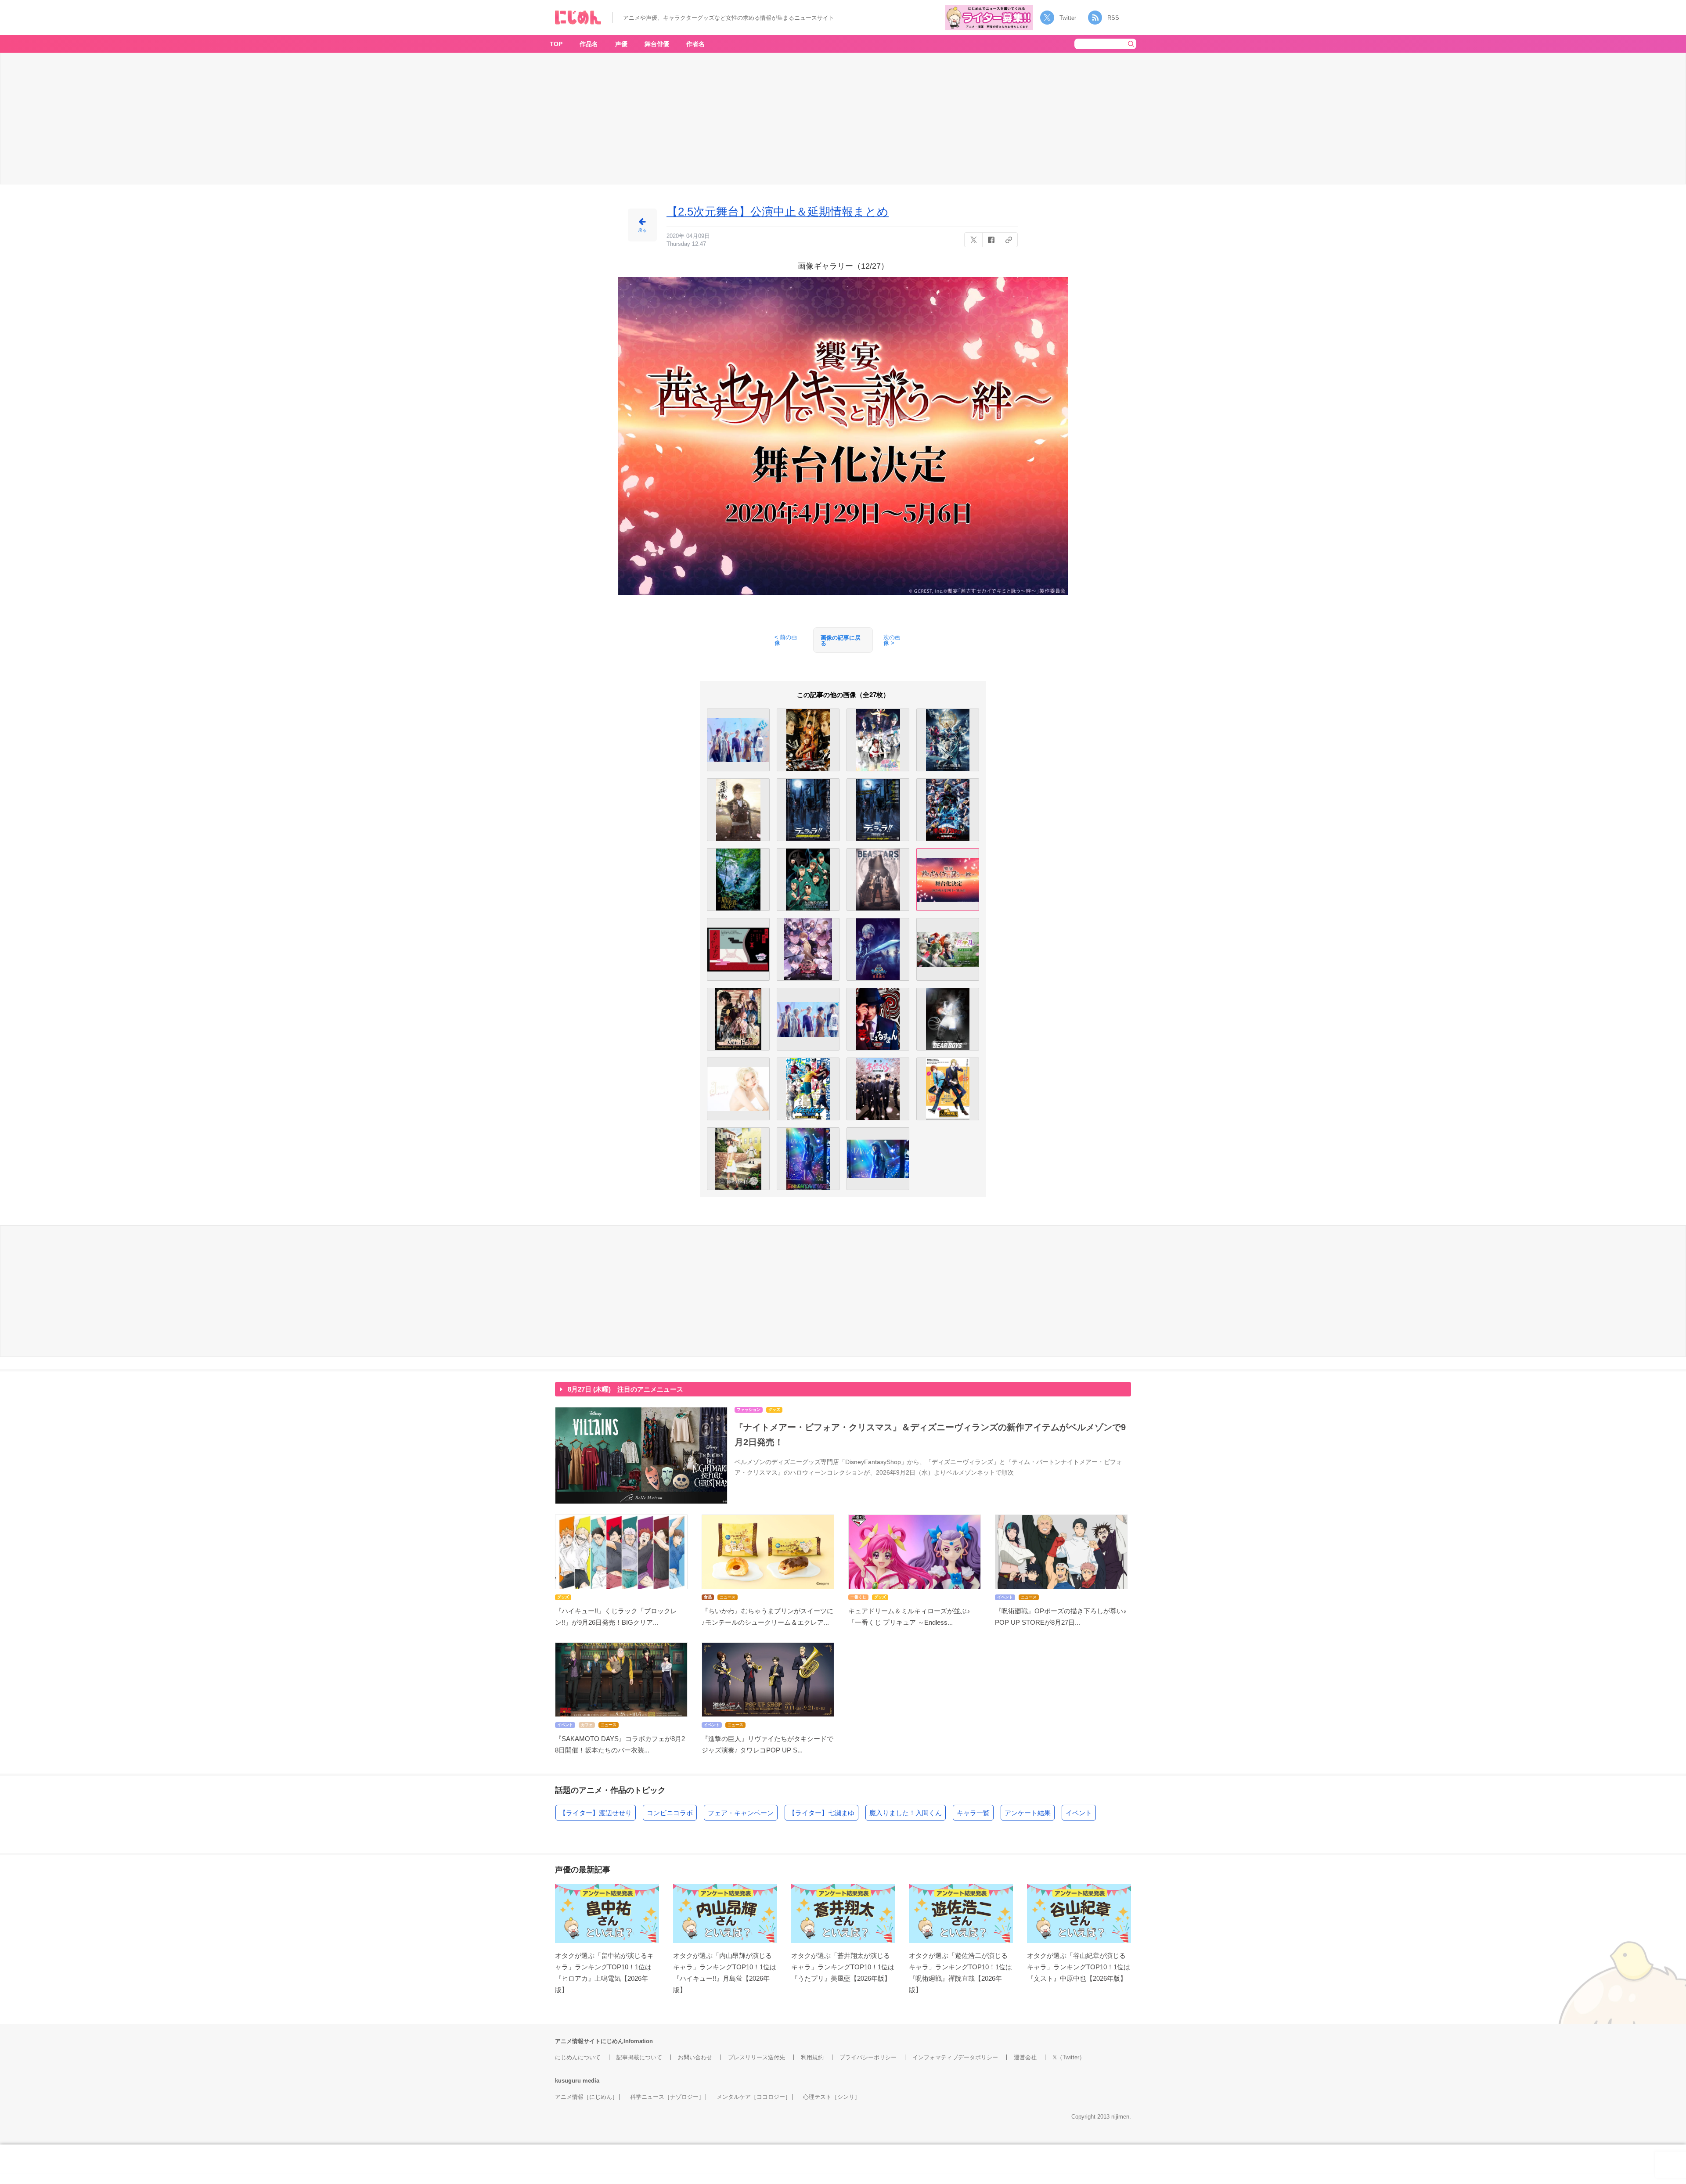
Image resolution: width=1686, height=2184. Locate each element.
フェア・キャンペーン (741, 1813)
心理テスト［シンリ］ (832, 2097)
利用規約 (812, 2057)
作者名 (695, 44)
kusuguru (568, 2081)
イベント (1079, 1813)
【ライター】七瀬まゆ (821, 1813)
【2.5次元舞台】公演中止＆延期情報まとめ (778, 212)
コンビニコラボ (670, 1813)
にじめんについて (578, 2057)
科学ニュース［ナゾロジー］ (667, 2097)
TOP (556, 44)
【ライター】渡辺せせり (596, 1813)
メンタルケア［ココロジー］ (754, 2097)
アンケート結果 (1028, 1813)
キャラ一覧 (973, 1813)
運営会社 (1025, 2057)
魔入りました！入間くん (906, 1813)
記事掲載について (639, 2057)
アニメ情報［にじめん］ (586, 2097)
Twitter (1068, 18)
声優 (621, 44)
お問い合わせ (695, 2057)
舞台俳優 (657, 44)
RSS (1113, 18)
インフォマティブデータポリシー (955, 2057)
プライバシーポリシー (868, 2057)
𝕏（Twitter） (1069, 2057)
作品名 (589, 44)
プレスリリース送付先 (757, 2057)
